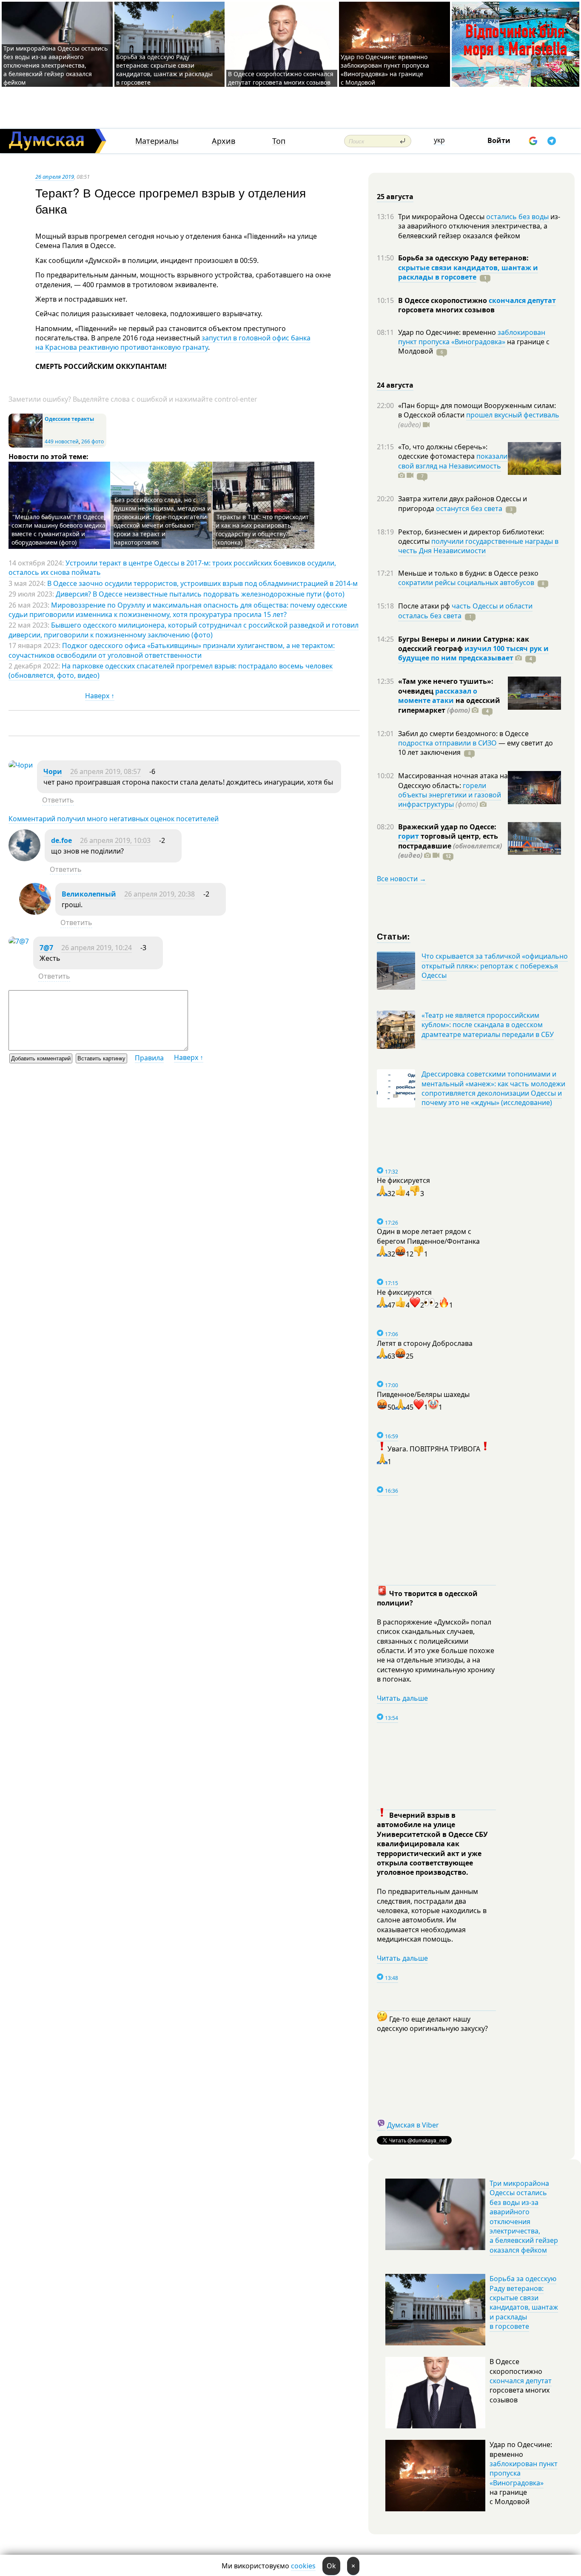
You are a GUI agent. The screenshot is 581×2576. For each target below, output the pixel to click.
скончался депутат (522, 300)
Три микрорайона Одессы (442, 217)
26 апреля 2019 (55, 177)
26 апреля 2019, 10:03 (115, 840)
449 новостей (62, 441)
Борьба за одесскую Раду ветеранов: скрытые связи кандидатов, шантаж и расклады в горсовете (164, 70)
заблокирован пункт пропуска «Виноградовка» (472, 337)
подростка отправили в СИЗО (447, 743)
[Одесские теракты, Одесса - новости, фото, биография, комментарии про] (26, 446)
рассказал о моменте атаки (438, 696)
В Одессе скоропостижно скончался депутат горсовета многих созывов (281, 78)
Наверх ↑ (100, 696)
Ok (331, 2566)
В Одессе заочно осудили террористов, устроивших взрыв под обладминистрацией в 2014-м (202, 583)
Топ (279, 141)
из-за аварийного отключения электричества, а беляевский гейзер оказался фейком (479, 226)
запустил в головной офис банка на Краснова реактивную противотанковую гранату (173, 343)
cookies (303, 2566)
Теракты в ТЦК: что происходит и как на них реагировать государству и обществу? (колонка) (262, 530)
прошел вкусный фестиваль (513, 415)
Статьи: (394, 936)
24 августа (395, 385)
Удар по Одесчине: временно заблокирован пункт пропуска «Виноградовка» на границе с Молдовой (385, 70)
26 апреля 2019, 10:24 (97, 948)
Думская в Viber (413, 2125)
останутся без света (469, 508)
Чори (53, 771)
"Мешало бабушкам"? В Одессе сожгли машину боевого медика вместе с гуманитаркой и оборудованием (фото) (58, 530)
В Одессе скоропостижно (443, 300)
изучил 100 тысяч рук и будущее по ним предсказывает (473, 653)
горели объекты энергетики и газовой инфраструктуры (450, 795)
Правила (149, 1058)
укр (439, 140)
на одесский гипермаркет (449, 705)
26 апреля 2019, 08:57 (105, 771)
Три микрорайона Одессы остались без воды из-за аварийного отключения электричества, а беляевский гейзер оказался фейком (56, 65)
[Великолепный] (35, 912)
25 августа (395, 197)
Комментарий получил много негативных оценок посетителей (114, 819)
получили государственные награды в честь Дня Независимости (478, 546)
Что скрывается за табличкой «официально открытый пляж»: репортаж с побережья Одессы (495, 966)
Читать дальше (402, 1698)
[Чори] (21, 765)
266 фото (93, 441)
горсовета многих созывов (446, 310)
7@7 (46, 948)
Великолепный (89, 894)
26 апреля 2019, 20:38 (159, 894)
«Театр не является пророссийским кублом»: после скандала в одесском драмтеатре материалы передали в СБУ (488, 1025)
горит (409, 836)
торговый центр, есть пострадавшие (450, 846)
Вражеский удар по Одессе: (447, 827)
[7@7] (19, 941)
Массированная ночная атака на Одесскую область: (453, 780)
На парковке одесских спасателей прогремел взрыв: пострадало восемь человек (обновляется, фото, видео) (171, 671)
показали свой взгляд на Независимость (453, 461)
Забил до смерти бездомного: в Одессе (463, 734)
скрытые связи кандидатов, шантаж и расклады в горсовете (468, 272)
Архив (224, 141)
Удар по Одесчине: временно (448, 332)
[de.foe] (24, 859)
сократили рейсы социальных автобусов (466, 583)
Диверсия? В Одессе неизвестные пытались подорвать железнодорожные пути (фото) (200, 594)
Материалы (157, 141)
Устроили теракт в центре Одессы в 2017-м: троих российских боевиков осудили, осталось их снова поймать (172, 568)
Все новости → (402, 879)
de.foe (61, 840)
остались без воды (517, 217)
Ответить (58, 800)
